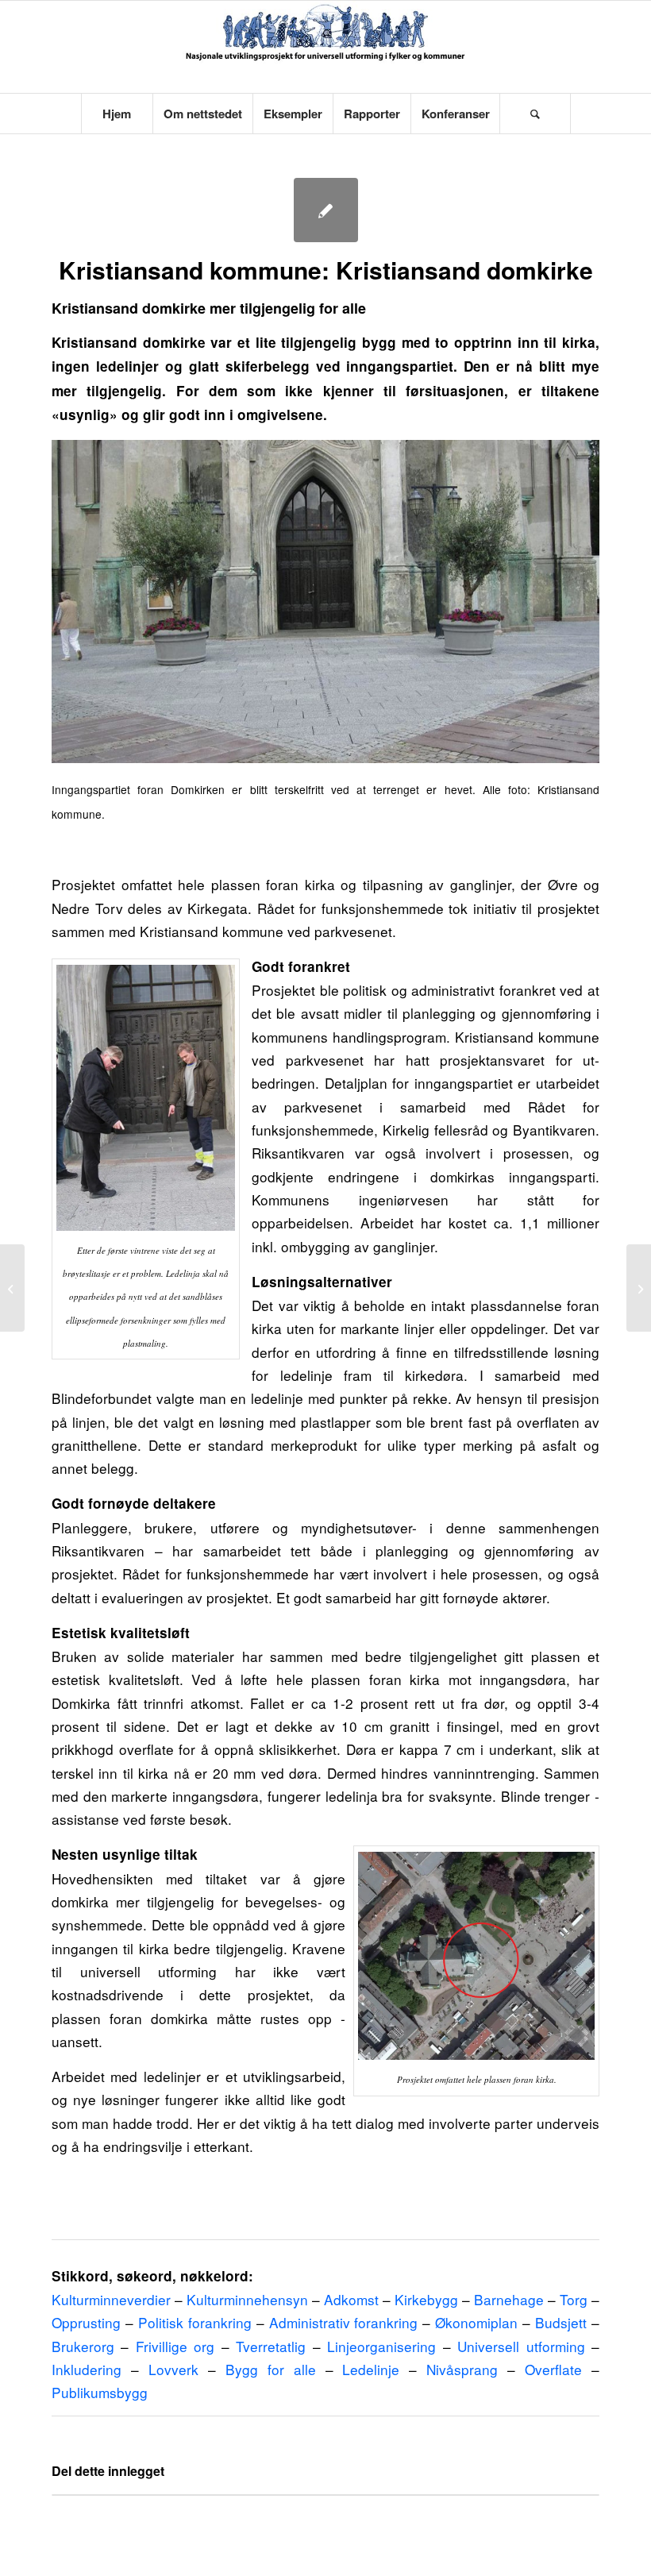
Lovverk (173, 2369)
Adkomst (351, 2299)
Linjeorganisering (381, 2346)
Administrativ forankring (344, 2322)
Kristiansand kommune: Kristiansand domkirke (326, 270)
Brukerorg (83, 2346)
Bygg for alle (271, 2369)
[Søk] (535, 114)
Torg (574, 2299)
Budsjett (561, 2322)
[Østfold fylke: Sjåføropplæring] (639, 1288)
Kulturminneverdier (111, 2299)
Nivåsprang (462, 2369)
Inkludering (87, 2369)
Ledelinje (371, 2369)
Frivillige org (175, 2346)
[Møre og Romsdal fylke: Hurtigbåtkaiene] (12, 1288)
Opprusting (86, 2322)
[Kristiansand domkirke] (326, 210)
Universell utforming (521, 2346)
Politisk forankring (195, 2322)
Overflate (553, 2369)
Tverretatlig (271, 2346)
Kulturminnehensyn (247, 2299)
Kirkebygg (426, 2299)
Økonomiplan (476, 2322)
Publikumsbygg (100, 2392)
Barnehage (509, 2299)
